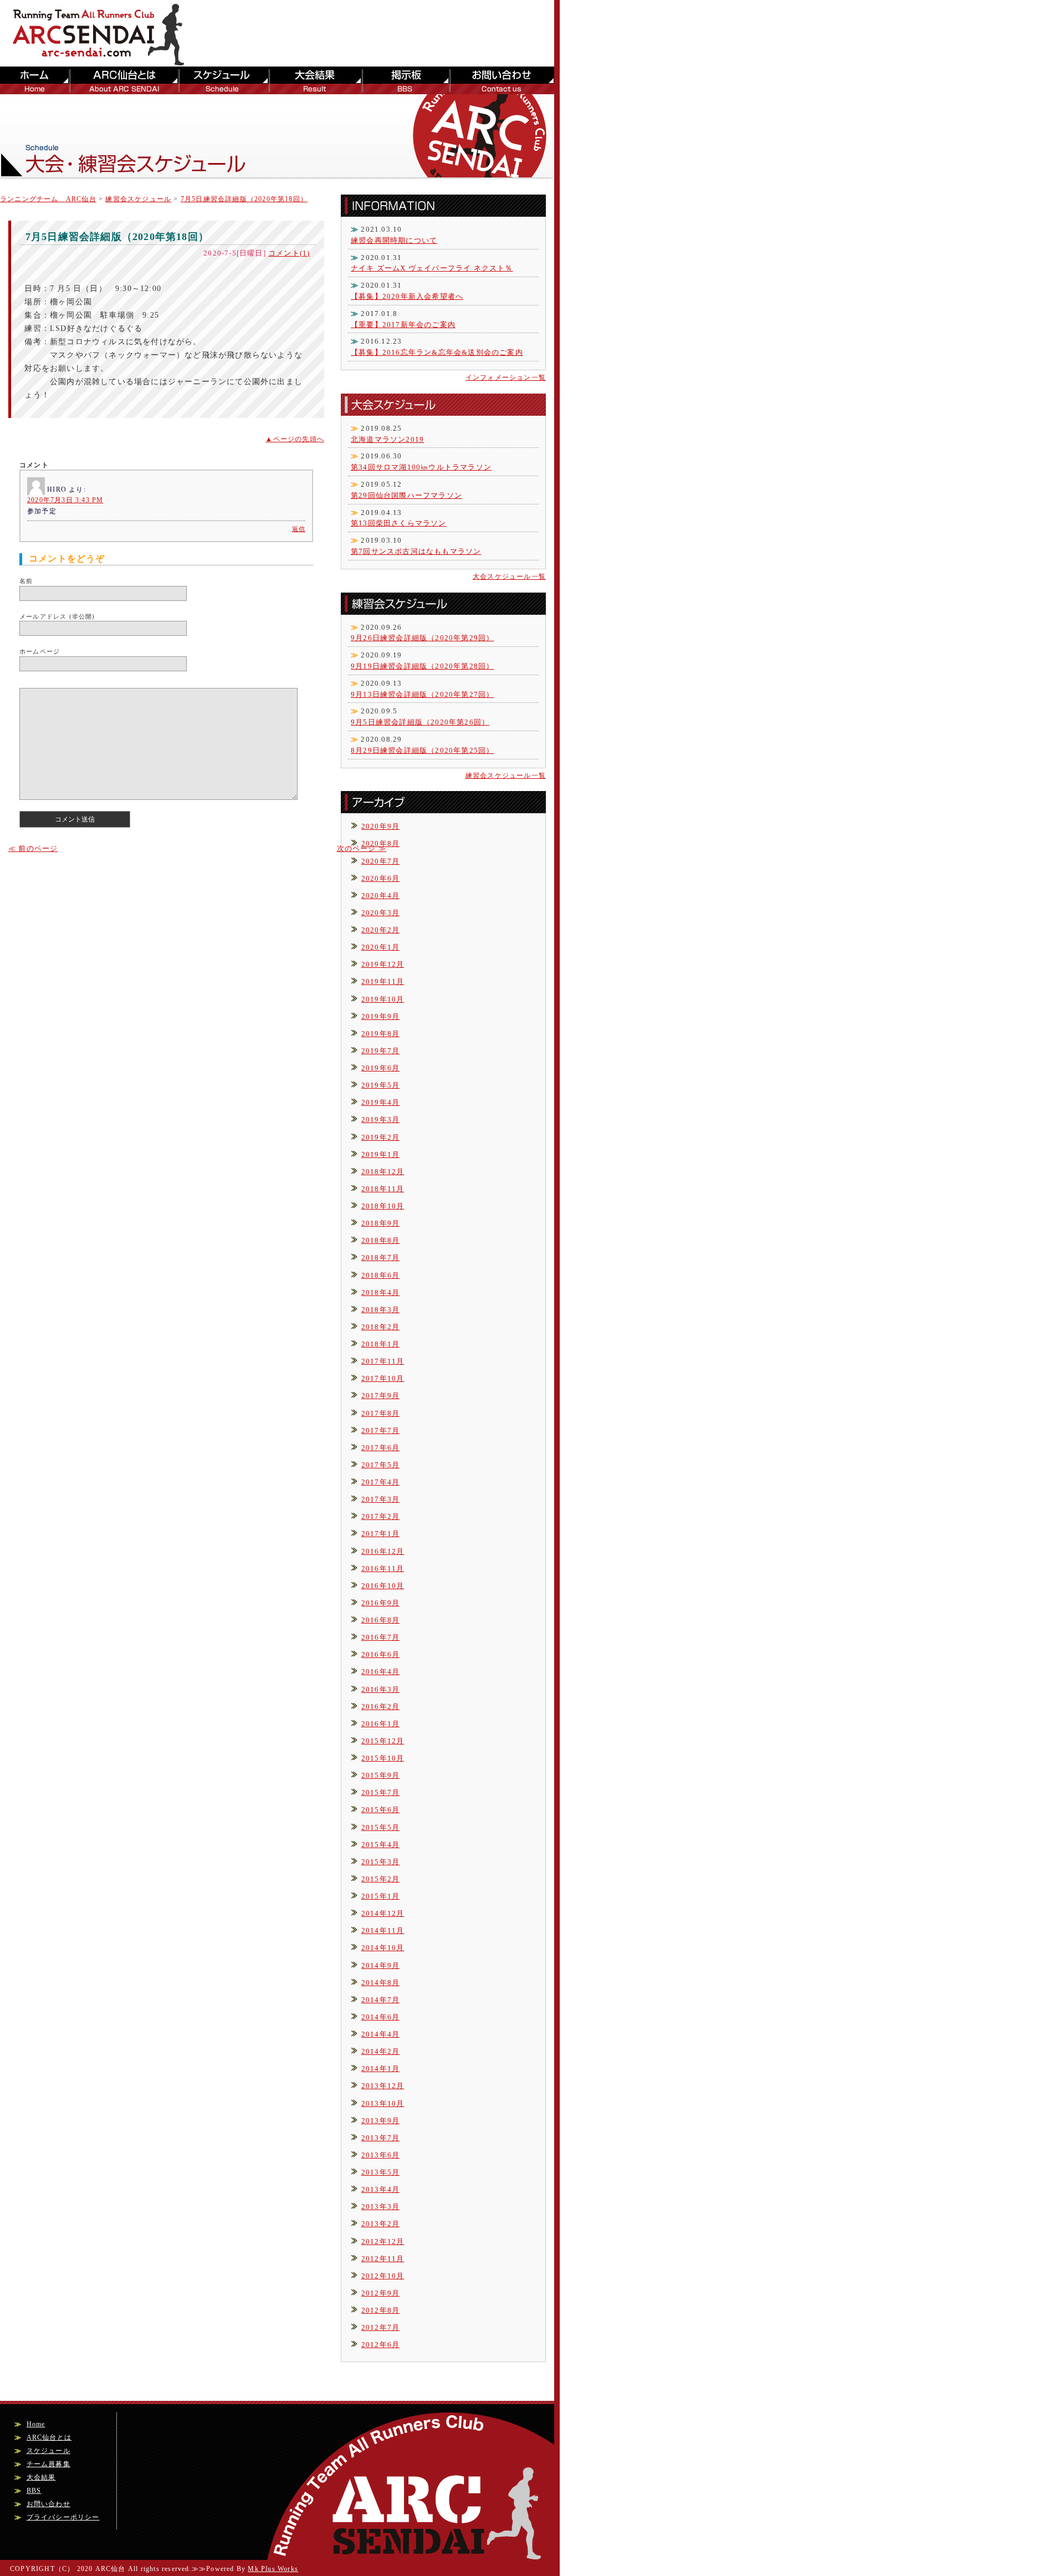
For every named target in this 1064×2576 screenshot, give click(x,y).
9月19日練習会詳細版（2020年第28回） (422, 666)
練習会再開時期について (394, 240)
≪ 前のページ (33, 848)
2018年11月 (383, 1189)
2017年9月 (380, 1396)
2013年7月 (380, 2138)
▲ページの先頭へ (295, 439)
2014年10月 (383, 1948)
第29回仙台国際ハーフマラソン (406, 495)
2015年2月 (380, 1879)
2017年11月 (383, 1361)
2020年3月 (380, 913)
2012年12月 (383, 2241)
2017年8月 (380, 1413)
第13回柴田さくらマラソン (399, 523)
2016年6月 (380, 1654)
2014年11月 (383, 1930)
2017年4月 (380, 1482)
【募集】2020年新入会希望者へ (407, 296)
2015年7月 (380, 1792)
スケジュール (223, 80)
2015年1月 (380, 1896)
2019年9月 (380, 1016)
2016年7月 (380, 1637)
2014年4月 (380, 2034)
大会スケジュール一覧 (509, 577)
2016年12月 (383, 1551)
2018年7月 (380, 1258)
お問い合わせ (502, 80)
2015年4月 (380, 1845)
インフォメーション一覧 (506, 378)
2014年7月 (380, 2000)
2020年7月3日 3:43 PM (65, 500)
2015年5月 (380, 1827)
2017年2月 (380, 1516)
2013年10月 (383, 2103)
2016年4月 (380, 1672)
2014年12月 (383, 1913)
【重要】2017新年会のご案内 (403, 325)
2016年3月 (380, 1689)
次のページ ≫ (362, 848)
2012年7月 (380, 2327)
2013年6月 (380, 2155)
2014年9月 (380, 1965)
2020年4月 (380, 896)
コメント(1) (289, 253)
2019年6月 (380, 1068)
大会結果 (315, 80)
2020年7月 (380, 861)
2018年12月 (383, 1172)
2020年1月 (380, 947)
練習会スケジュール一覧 (506, 776)
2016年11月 (383, 1568)
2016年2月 (380, 1707)
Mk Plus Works (273, 2569)
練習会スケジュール (138, 199)
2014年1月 (380, 2069)
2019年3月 (380, 1119)
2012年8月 (380, 2310)
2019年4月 (380, 1102)
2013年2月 (380, 2224)
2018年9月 (380, 1223)
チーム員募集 (48, 2464)
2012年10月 (383, 2276)
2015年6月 (380, 1810)
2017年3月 (380, 1499)
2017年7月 (380, 1430)
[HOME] (105, 60)
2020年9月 (380, 826)
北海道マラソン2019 (387, 439)
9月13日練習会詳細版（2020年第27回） (422, 694)
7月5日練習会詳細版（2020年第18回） (244, 199)
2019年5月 (380, 1085)
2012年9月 (380, 2293)
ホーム (34, 80)
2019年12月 (383, 964)
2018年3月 (380, 1310)
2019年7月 (380, 1051)
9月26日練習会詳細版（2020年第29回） (422, 638)
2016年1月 (380, 1724)
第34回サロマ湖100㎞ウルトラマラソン (421, 467)
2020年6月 (380, 878)
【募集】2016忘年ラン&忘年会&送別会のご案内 (437, 352)
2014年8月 (380, 1983)
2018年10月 (383, 1206)
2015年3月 (380, 1862)
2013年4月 (380, 2189)
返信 (299, 529)
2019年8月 (380, 1034)
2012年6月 (380, 2345)
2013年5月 (380, 2172)
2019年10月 (383, 999)
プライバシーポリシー (63, 2517)
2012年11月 (383, 2259)
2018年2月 (380, 1327)
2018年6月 (380, 1275)
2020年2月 (380, 930)
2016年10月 (383, 1586)
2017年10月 (383, 1378)
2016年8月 (380, 1620)
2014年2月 (380, 2051)
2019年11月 (383, 981)
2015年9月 (380, 1775)
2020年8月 (380, 843)
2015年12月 (383, 1741)
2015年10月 (383, 1758)
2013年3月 (380, 2207)
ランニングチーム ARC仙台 (48, 199)
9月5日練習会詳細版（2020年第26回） (420, 722)
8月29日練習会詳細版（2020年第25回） (422, 750)
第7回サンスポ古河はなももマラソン (416, 551)
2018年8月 (380, 1240)
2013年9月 (380, 2121)
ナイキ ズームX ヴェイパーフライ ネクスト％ (432, 268)
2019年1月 (380, 1154)
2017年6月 (380, 1448)
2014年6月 (380, 2017)
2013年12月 (383, 2086)
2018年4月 (380, 1292)
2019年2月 (380, 1137)
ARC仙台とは (123, 80)
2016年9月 (380, 1603)
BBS (405, 80)
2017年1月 (380, 1534)
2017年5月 (380, 1465)
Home (36, 2424)
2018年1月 (380, 1344)
